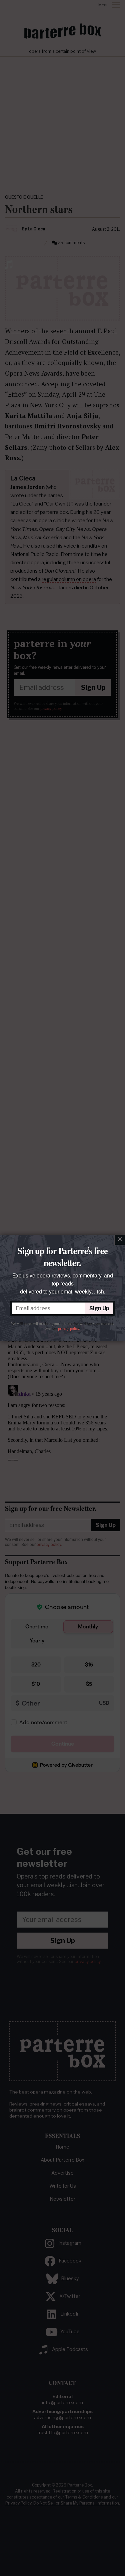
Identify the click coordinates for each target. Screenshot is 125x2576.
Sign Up (99, 1308)
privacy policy (68, 1329)
